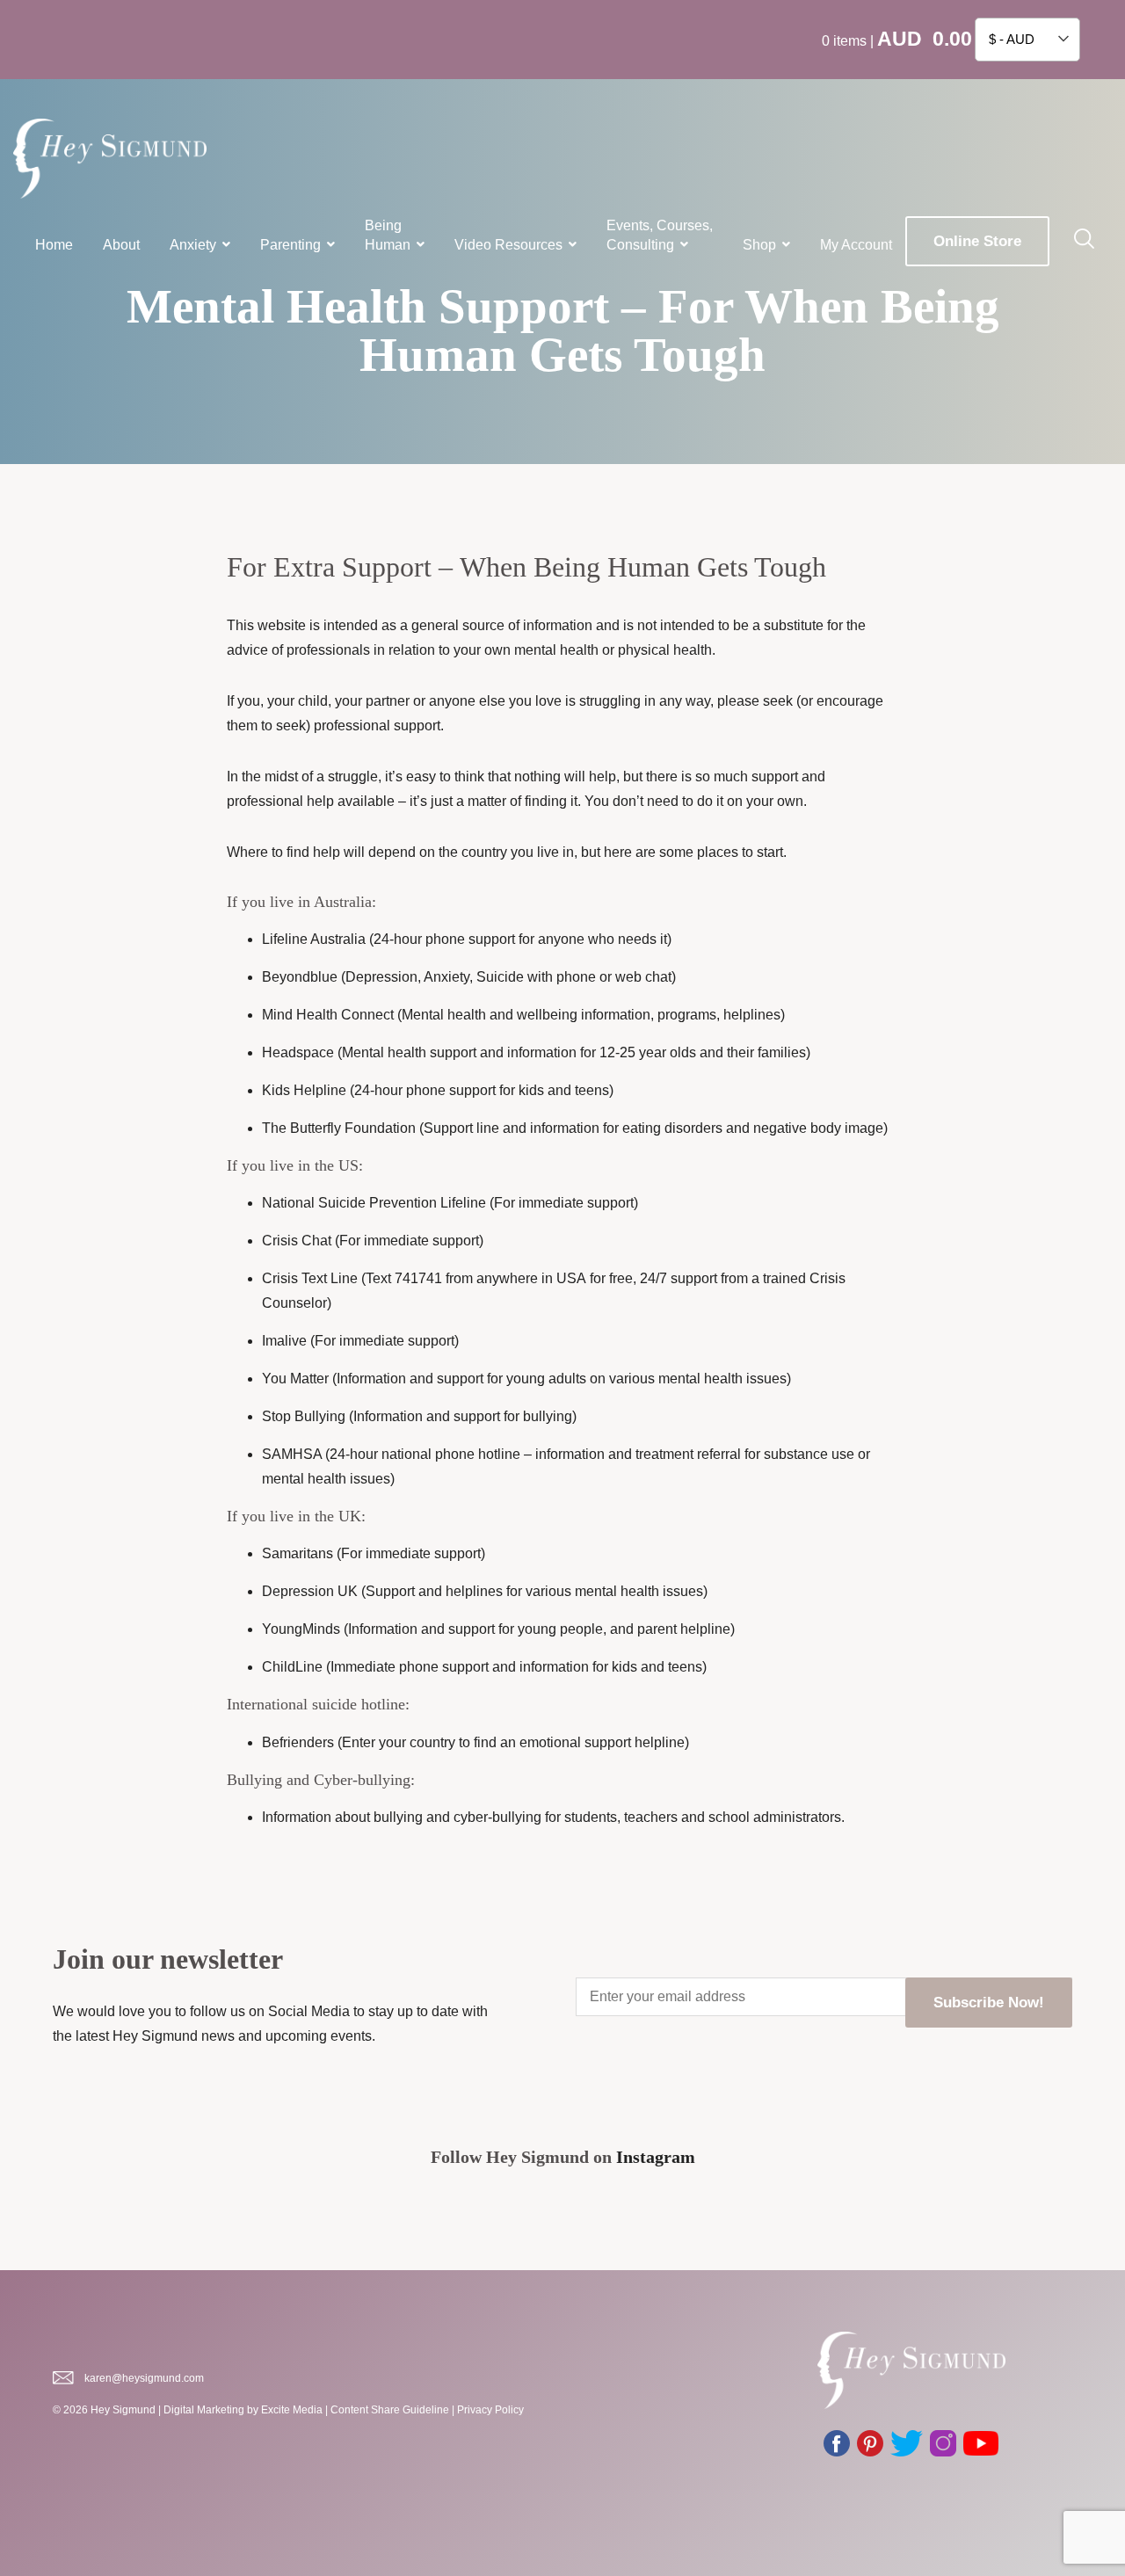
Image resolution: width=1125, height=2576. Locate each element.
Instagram (656, 2157)
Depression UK (310, 1591)
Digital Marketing (204, 2410)
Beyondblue (301, 977)
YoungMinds (301, 1629)
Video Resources (508, 245)
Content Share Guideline (390, 2410)
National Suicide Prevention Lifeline (374, 1203)
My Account (856, 245)
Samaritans (298, 1553)
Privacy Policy (490, 2410)
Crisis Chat (297, 1241)
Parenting (290, 245)
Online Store (977, 241)
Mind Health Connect (328, 1015)
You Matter (295, 1379)
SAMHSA (292, 1454)
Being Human (388, 235)
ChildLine (292, 1667)
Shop (759, 245)
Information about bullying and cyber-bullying (402, 1817)
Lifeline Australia (314, 939)
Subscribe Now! (989, 2003)
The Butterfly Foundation (339, 1128)
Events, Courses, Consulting (660, 235)
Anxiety (193, 245)
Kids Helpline (304, 1090)
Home (54, 245)
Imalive (284, 1341)
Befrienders (298, 1742)
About (121, 245)
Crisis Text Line (310, 1278)
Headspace (298, 1052)
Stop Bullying (304, 1416)
